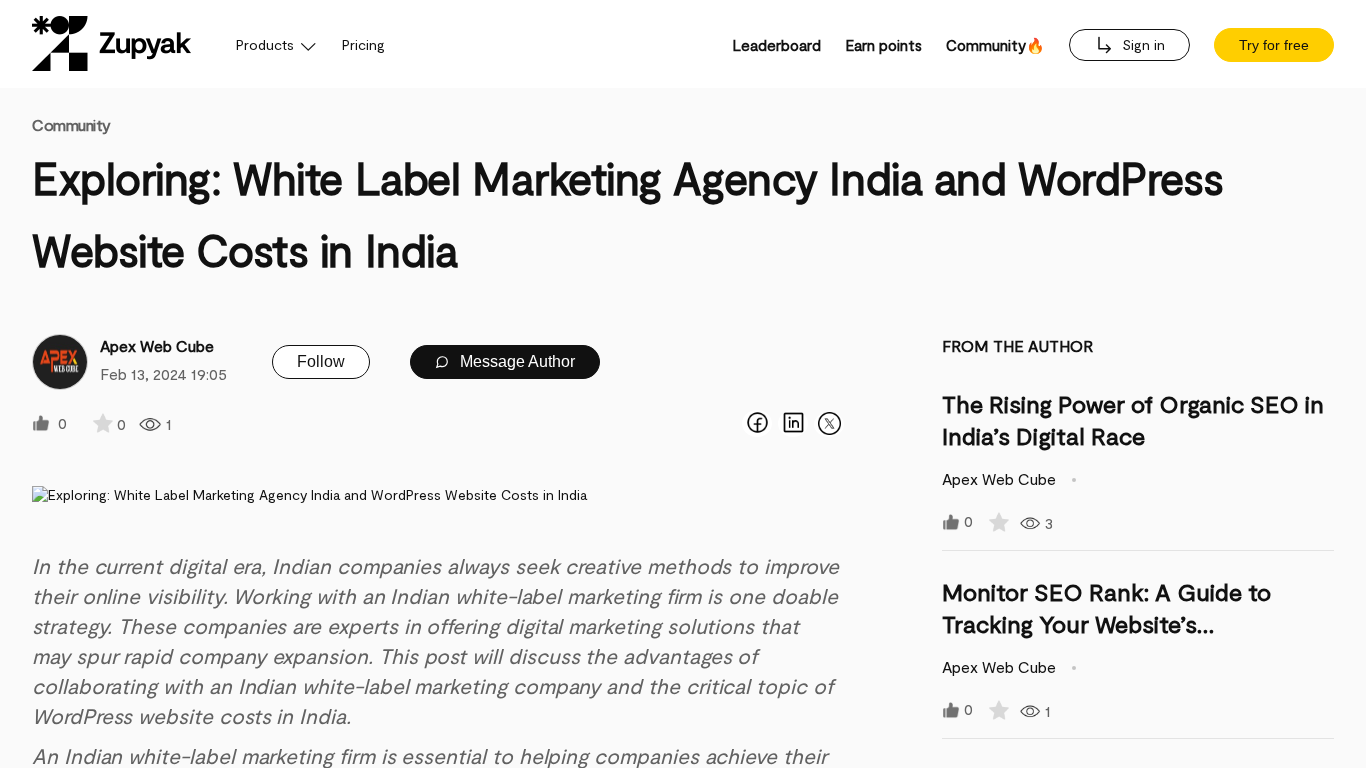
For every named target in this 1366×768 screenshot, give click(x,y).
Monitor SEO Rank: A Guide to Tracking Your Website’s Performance (1106, 623)
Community (71, 124)
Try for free (1274, 45)
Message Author (515, 361)
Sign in (1141, 44)
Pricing (363, 44)
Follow (321, 361)
